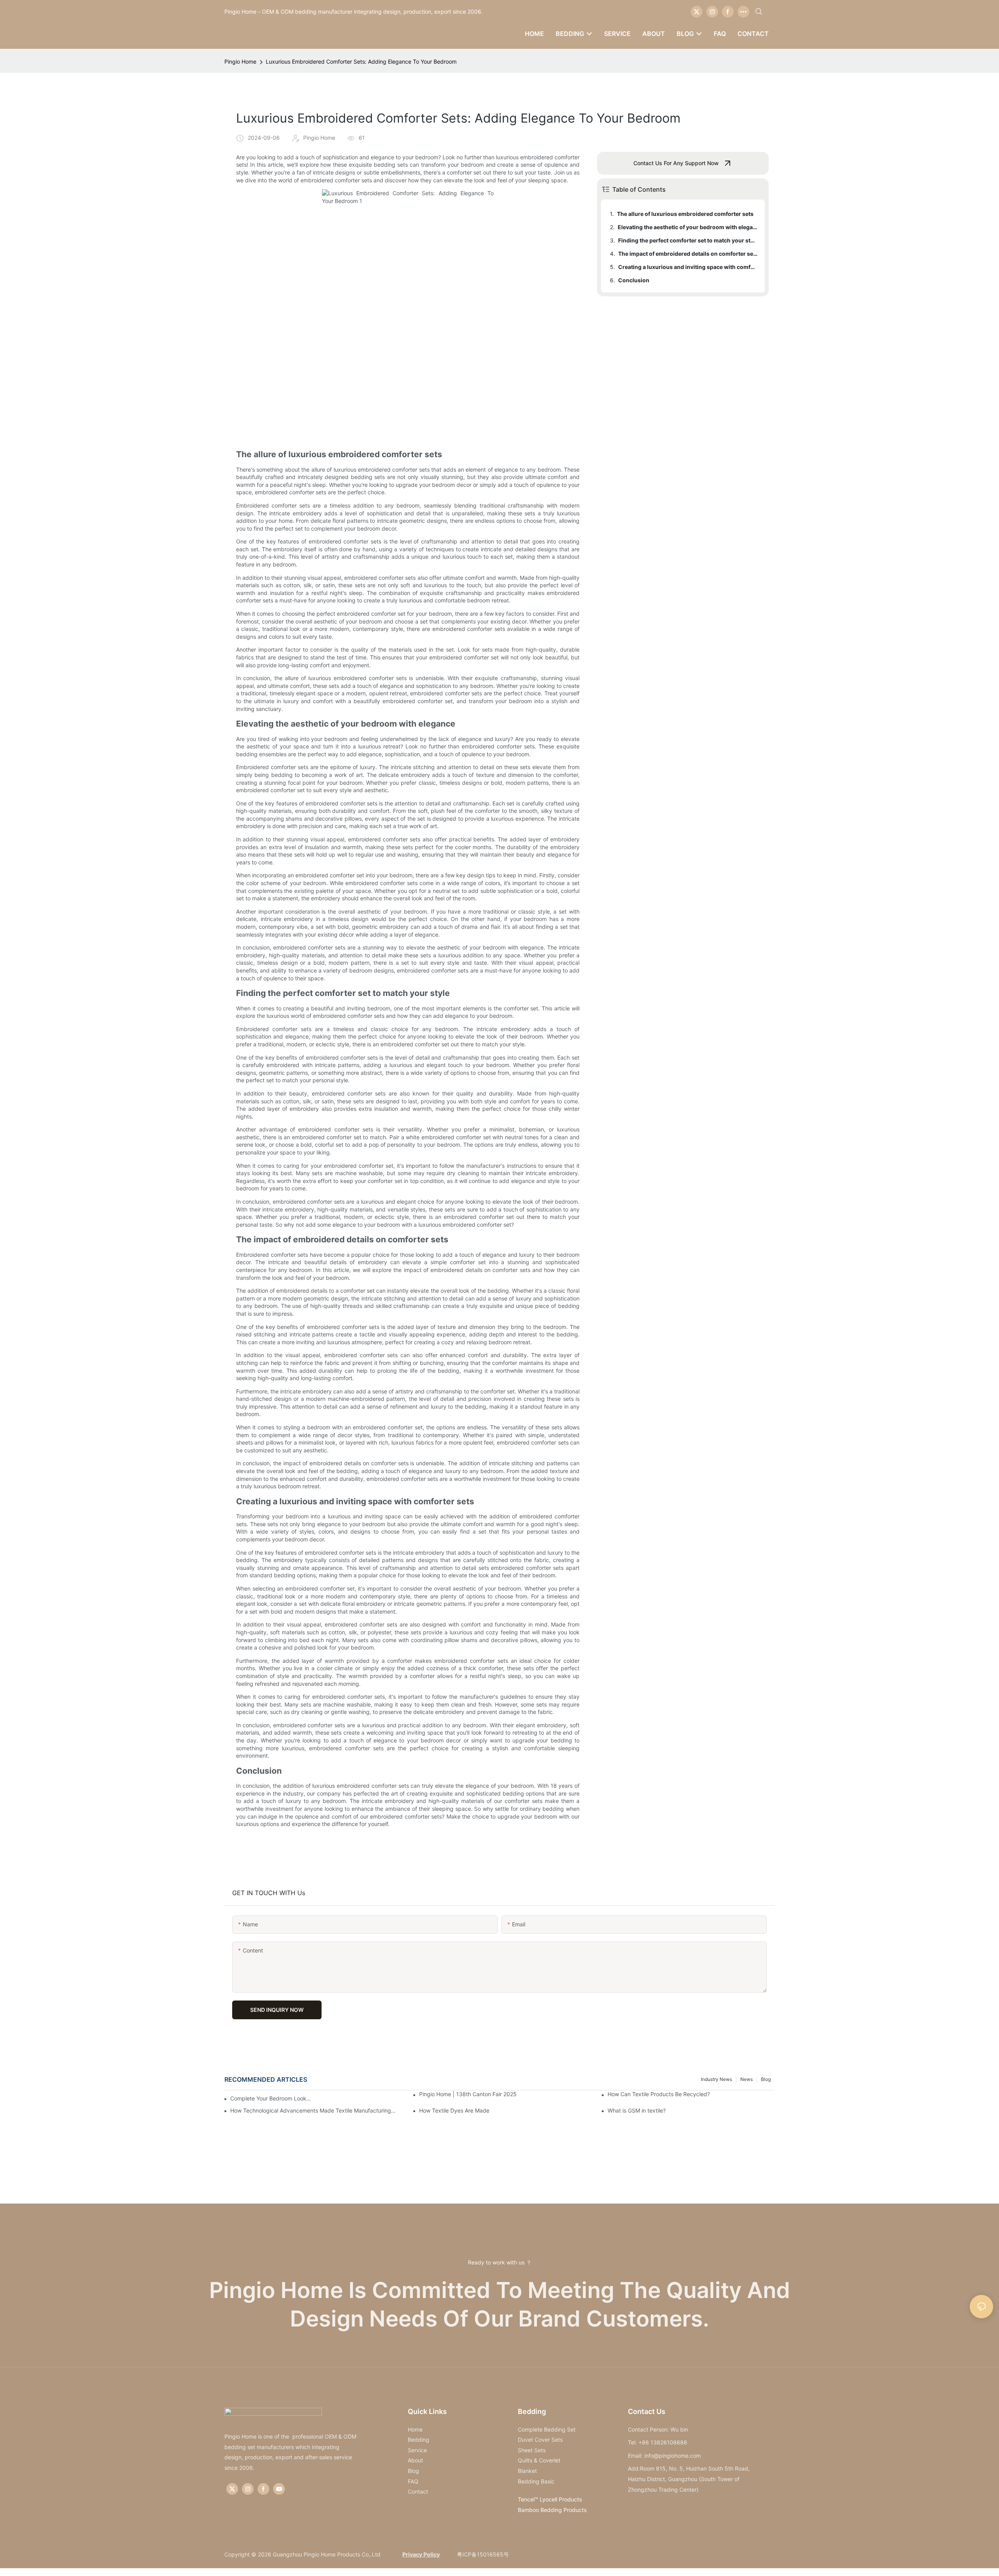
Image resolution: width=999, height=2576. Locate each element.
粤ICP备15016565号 (482, 2554)
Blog (766, 2079)
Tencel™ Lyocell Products (550, 2499)
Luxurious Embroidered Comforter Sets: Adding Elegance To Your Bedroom (361, 61)
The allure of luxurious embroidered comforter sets (685, 214)
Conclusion (634, 280)
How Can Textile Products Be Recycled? (659, 2094)
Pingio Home (240, 61)
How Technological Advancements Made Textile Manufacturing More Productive (314, 2110)
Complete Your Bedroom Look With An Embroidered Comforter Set (271, 2098)
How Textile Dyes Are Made (454, 2110)
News (747, 2079)
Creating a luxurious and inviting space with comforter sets (688, 267)
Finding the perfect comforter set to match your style (688, 240)
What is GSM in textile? (637, 2110)
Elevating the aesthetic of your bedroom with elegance (688, 227)
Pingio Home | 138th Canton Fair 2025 (468, 2094)
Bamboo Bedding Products (552, 2510)
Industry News (716, 2079)
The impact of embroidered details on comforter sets (688, 254)
